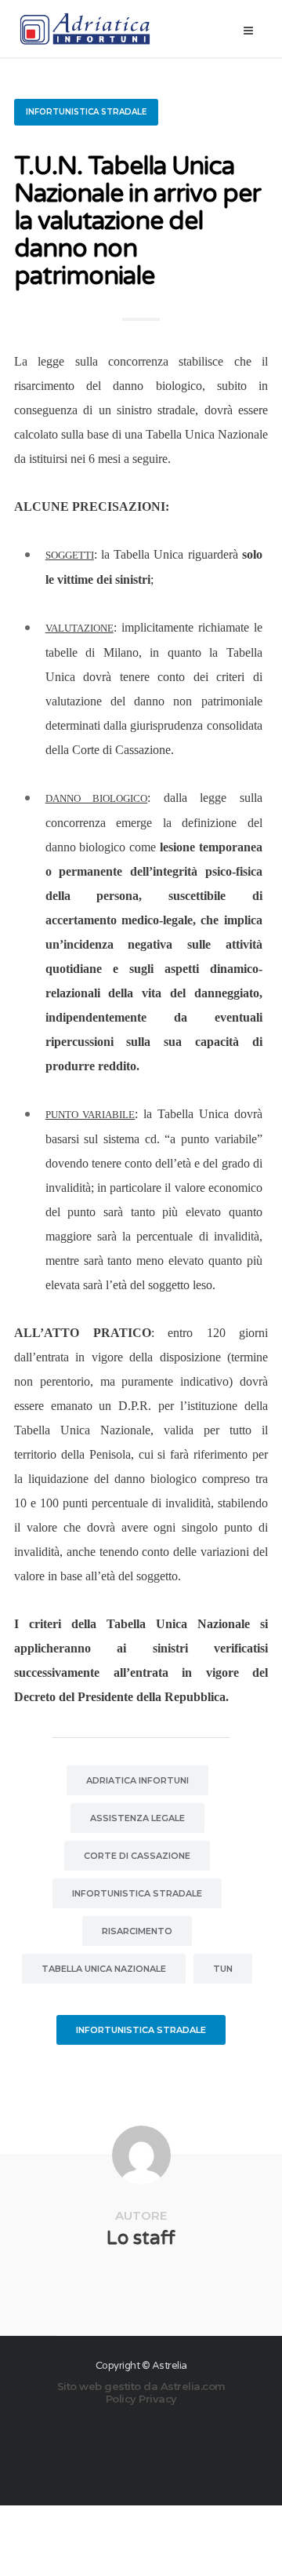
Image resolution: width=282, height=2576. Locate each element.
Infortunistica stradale (86, 112)
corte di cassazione (137, 1856)
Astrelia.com (193, 2386)
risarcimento (137, 1931)
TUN (223, 1969)
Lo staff (141, 2238)
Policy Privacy (141, 2399)
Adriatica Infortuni (137, 1780)
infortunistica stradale (137, 1893)
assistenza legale (137, 1818)
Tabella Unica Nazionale (104, 1969)
